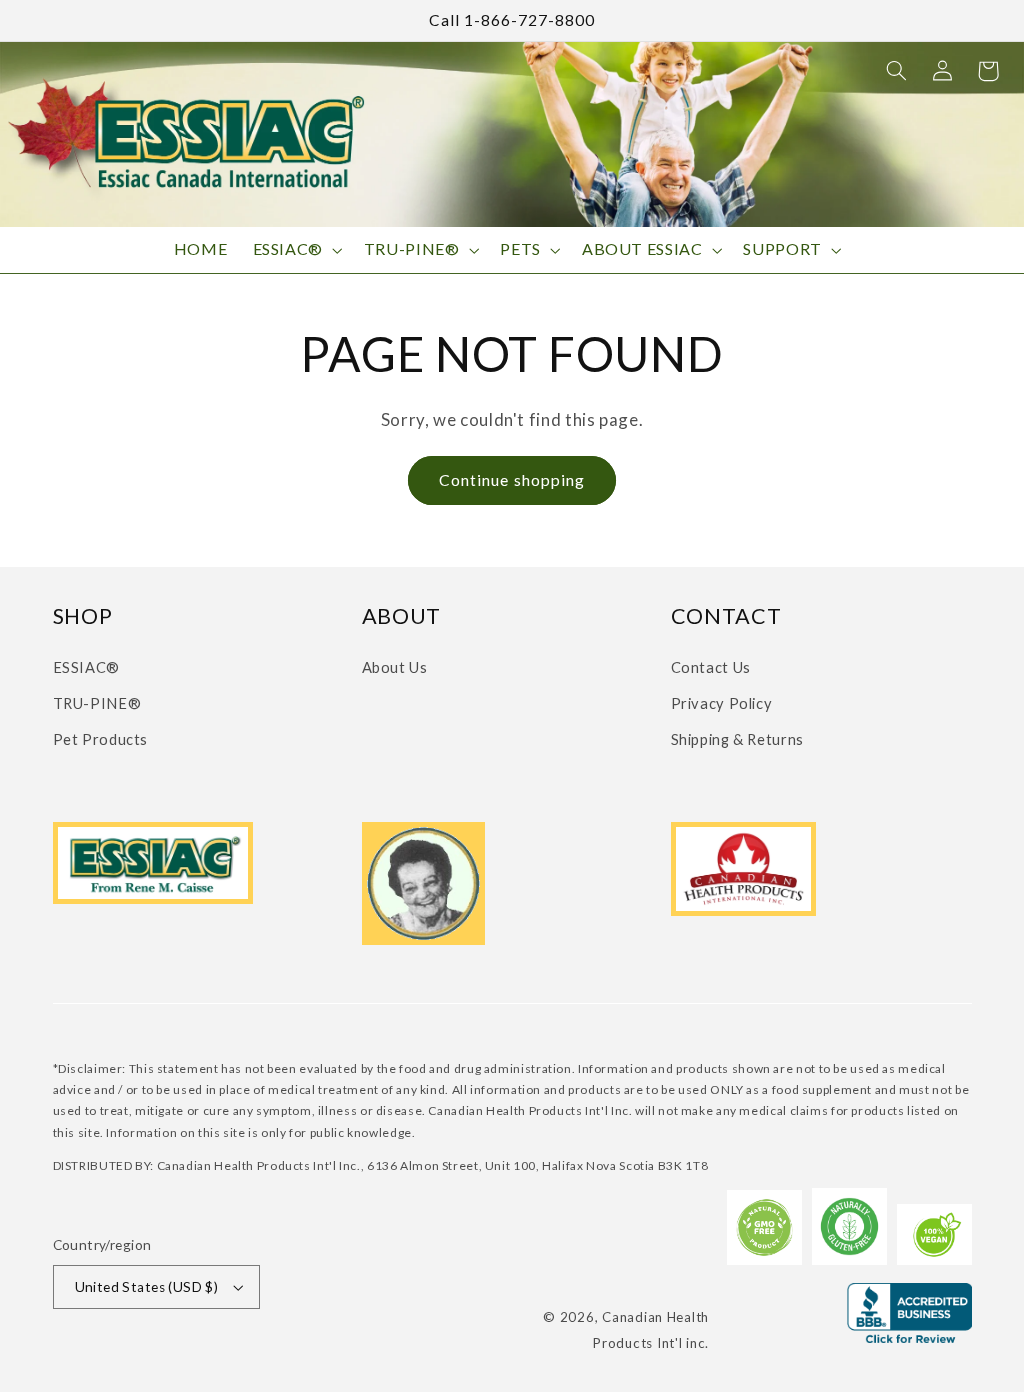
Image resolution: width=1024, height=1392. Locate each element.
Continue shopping (512, 479)
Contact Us (711, 667)
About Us (395, 667)
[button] (896, 71)
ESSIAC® (86, 667)
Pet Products (101, 739)
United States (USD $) (147, 1287)
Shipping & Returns (737, 739)
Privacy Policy (722, 703)
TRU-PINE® (97, 703)
